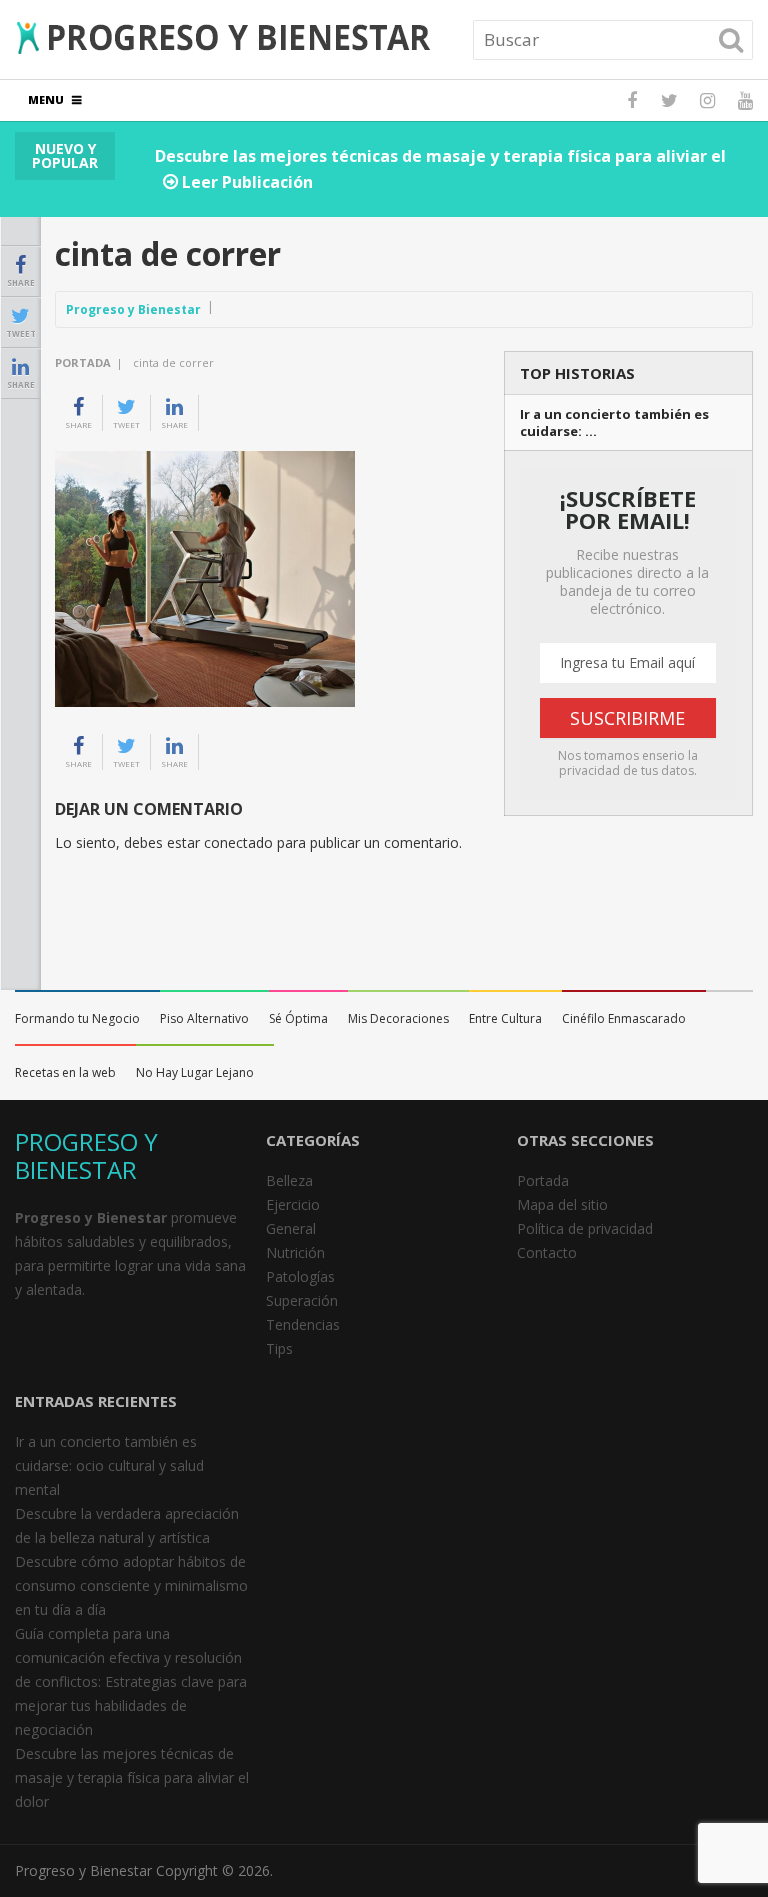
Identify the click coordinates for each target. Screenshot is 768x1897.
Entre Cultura (505, 1018)
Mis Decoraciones (398, 1018)
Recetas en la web (65, 1072)
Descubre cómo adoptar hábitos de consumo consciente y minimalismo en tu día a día (131, 1585)
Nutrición (295, 1252)
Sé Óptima (298, 1018)
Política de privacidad (585, 1228)
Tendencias (303, 1324)
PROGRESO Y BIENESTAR (86, 1155)
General (291, 1228)
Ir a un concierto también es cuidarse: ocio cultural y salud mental (109, 1465)
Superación (302, 1300)
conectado (238, 842)
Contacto (547, 1252)
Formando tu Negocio (77, 1018)
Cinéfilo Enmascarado (624, 1018)
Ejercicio (293, 1204)
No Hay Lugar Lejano (195, 1072)
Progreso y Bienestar (133, 309)
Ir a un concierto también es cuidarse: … (614, 423)
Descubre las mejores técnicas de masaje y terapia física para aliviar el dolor (132, 1777)
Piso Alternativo (204, 1018)
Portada (83, 362)
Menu (46, 99)
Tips (279, 1348)
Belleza (289, 1180)
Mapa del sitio (562, 1204)
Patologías (300, 1276)
